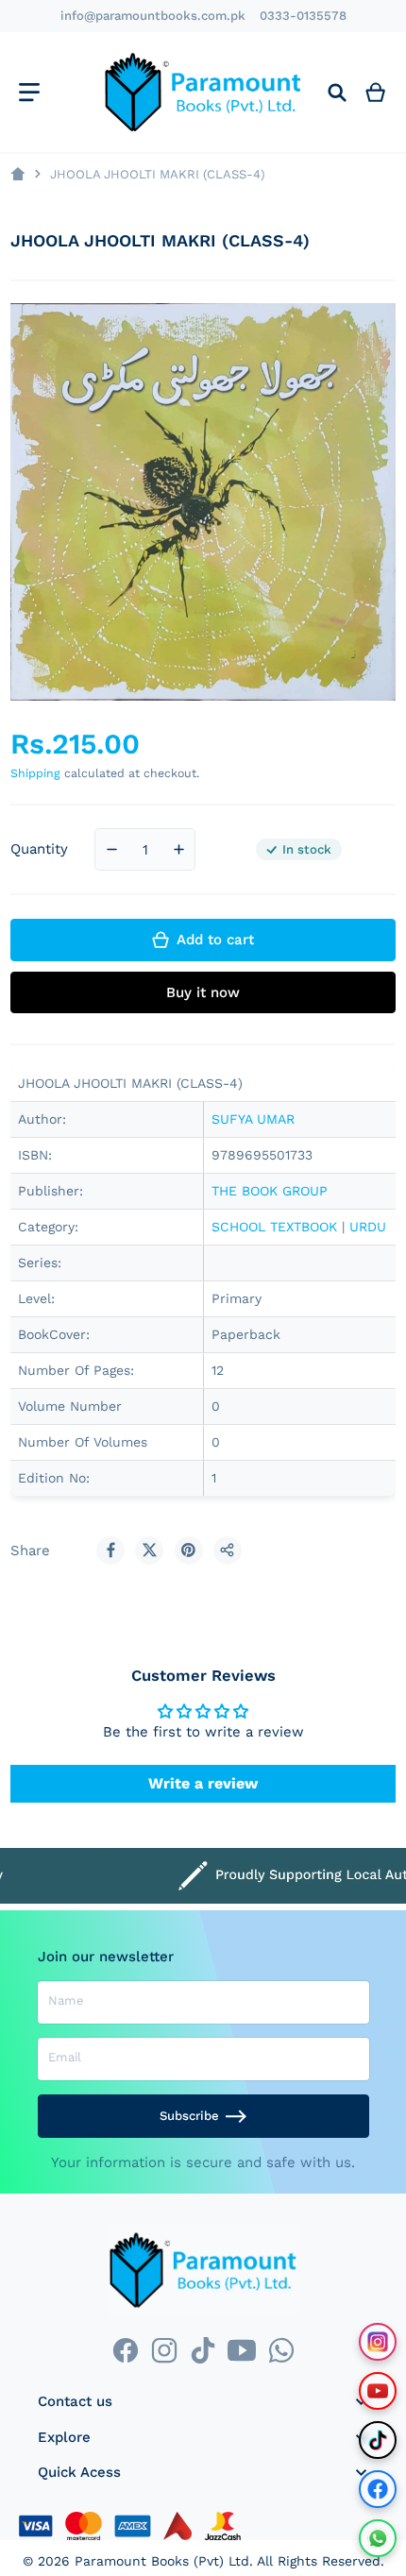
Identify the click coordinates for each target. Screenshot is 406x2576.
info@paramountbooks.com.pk (153, 16)
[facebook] (125, 2351)
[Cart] (376, 92)
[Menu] (29, 92)
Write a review (203, 1783)
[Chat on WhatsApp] (378, 2538)
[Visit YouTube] (378, 2391)
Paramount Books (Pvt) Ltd (162, 2561)
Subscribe (189, 2116)
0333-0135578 (303, 16)
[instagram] (164, 2351)
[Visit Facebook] (378, 2489)
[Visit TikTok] (378, 2440)
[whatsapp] (281, 2351)
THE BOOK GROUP (270, 1191)
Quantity (39, 849)
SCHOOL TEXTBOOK (274, 1227)
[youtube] (242, 2351)
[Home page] (17, 174)
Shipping (35, 773)
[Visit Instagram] (378, 2342)
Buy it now (203, 992)
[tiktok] (203, 2351)
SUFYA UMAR (253, 1119)
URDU (368, 1227)
